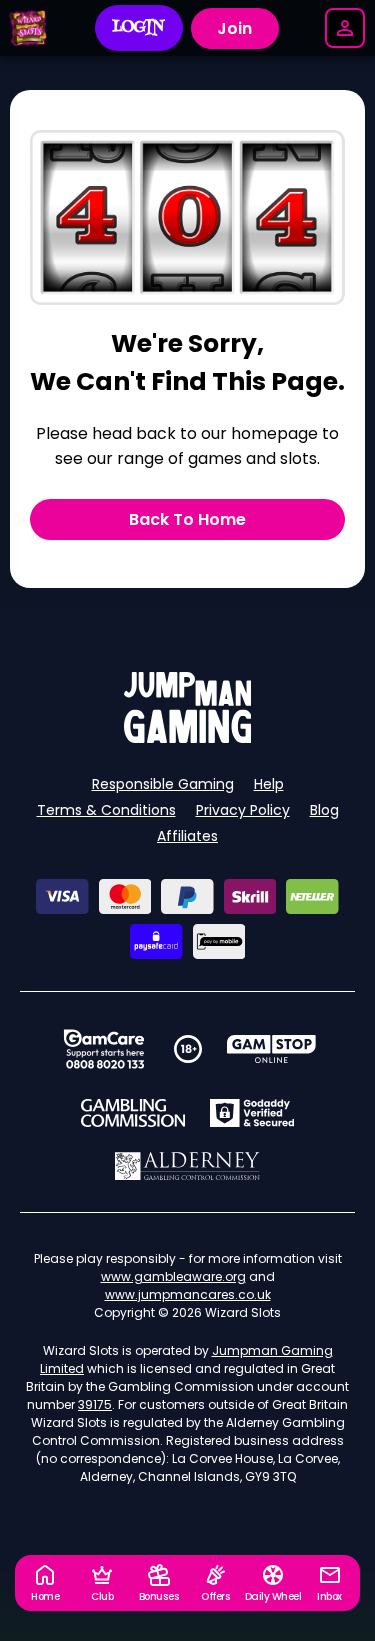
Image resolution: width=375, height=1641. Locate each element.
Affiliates (187, 836)
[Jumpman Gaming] (188, 737)
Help (269, 784)
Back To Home (187, 519)
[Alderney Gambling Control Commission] (187, 1166)
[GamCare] (104, 1049)
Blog (324, 810)
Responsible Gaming (163, 784)
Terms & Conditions (106, 810)
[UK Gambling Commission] (133, 1113)
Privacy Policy (243, 810)
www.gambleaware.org (173, 1276)
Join (234, 28)
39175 (95, 1404)
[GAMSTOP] (271, 1049)
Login (138, 28)
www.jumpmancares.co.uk (188, 1294)
